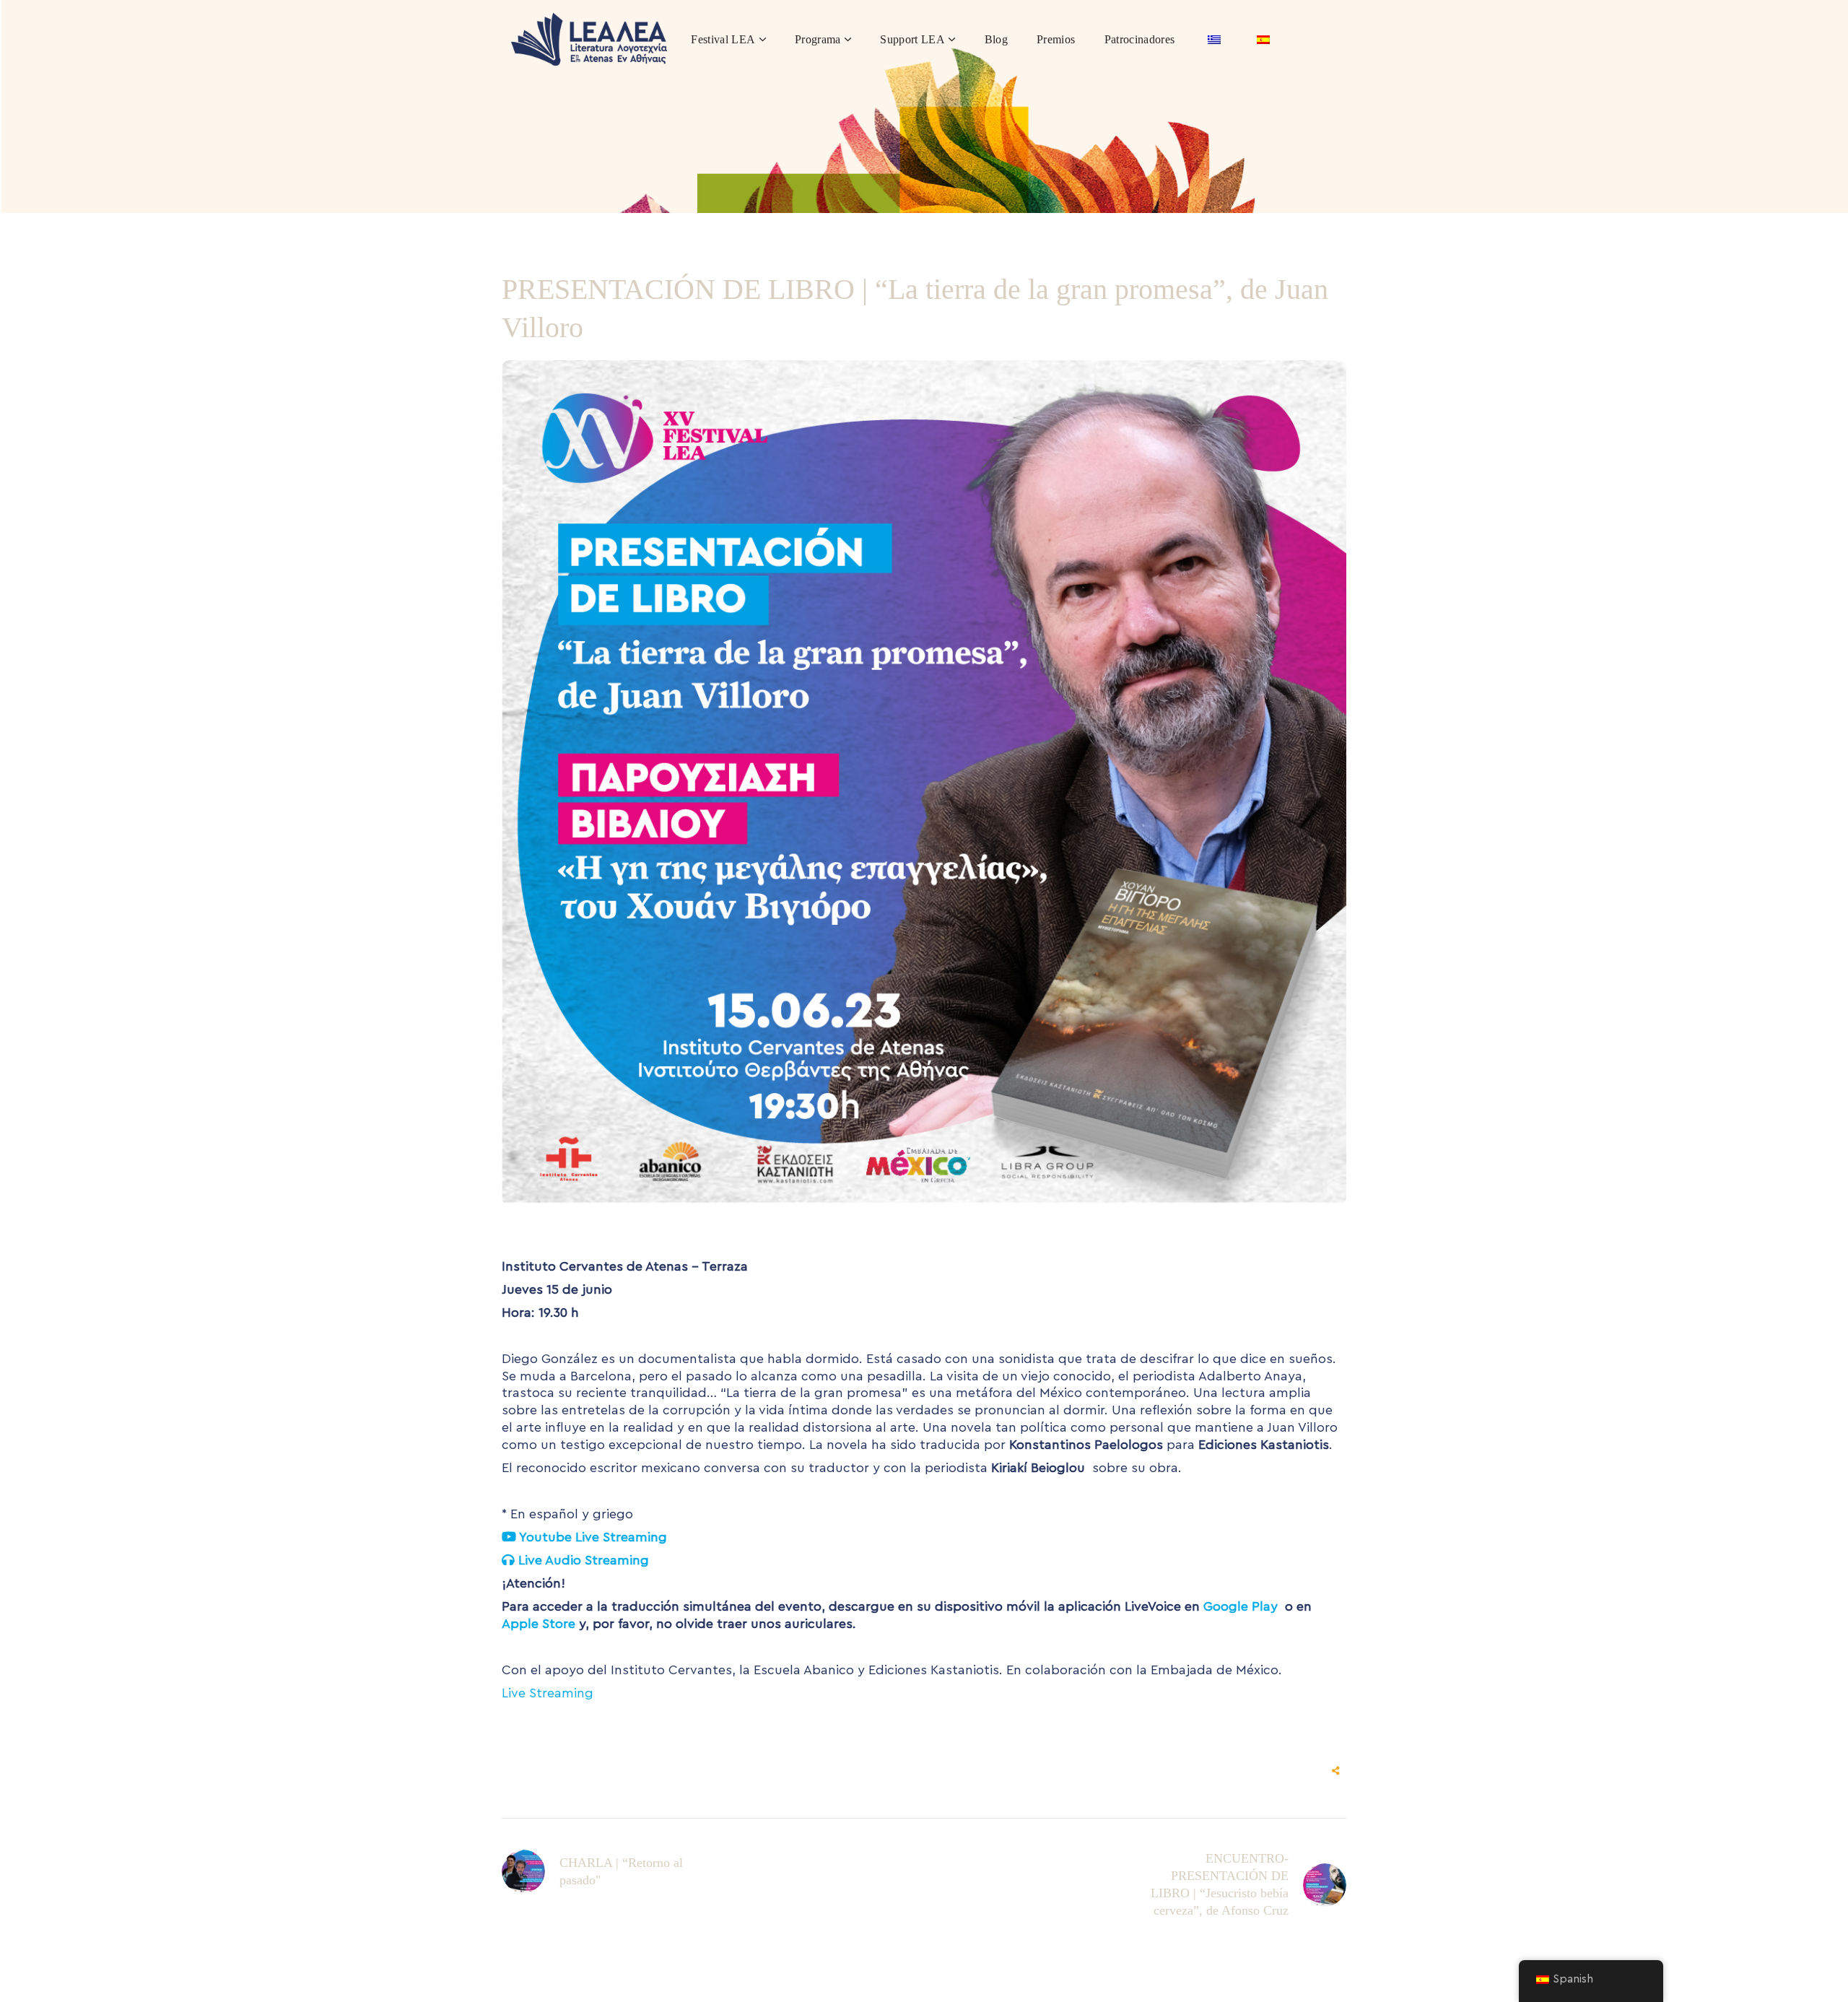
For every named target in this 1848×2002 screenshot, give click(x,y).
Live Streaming (548, 1693)
